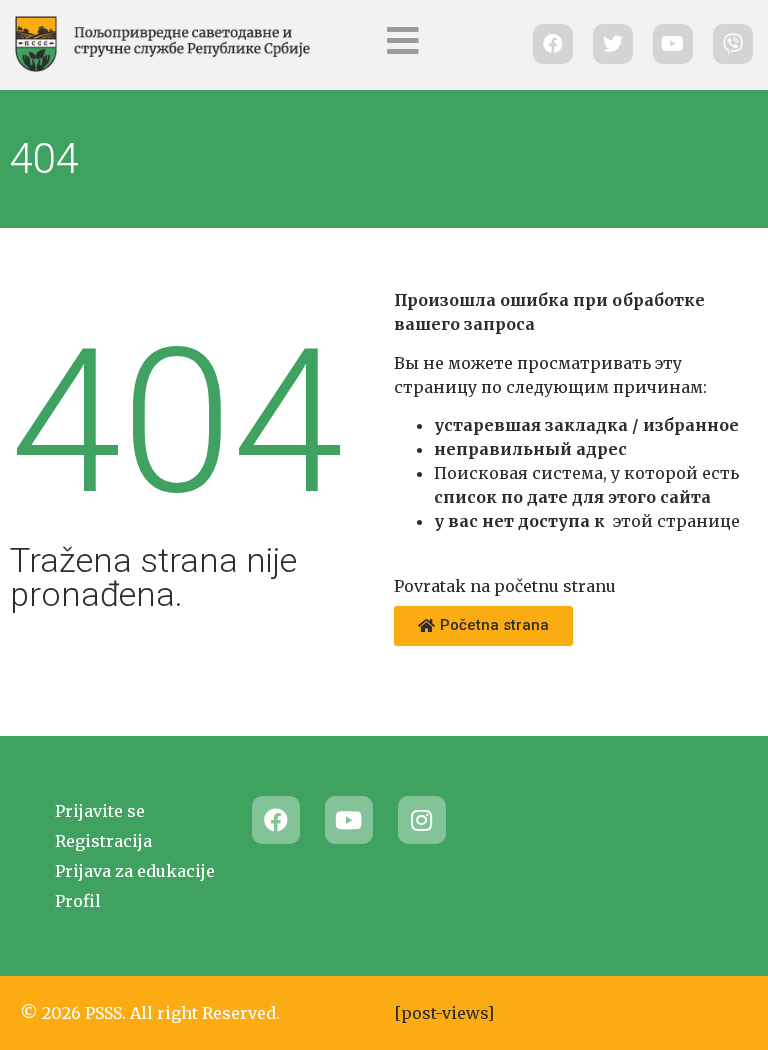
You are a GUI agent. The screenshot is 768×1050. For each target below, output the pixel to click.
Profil (78, 901)
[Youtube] (349, 820)
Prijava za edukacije (135, 871)
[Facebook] (276, 820)
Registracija (103, 841)
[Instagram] (422, 820)
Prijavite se (100, 811)
